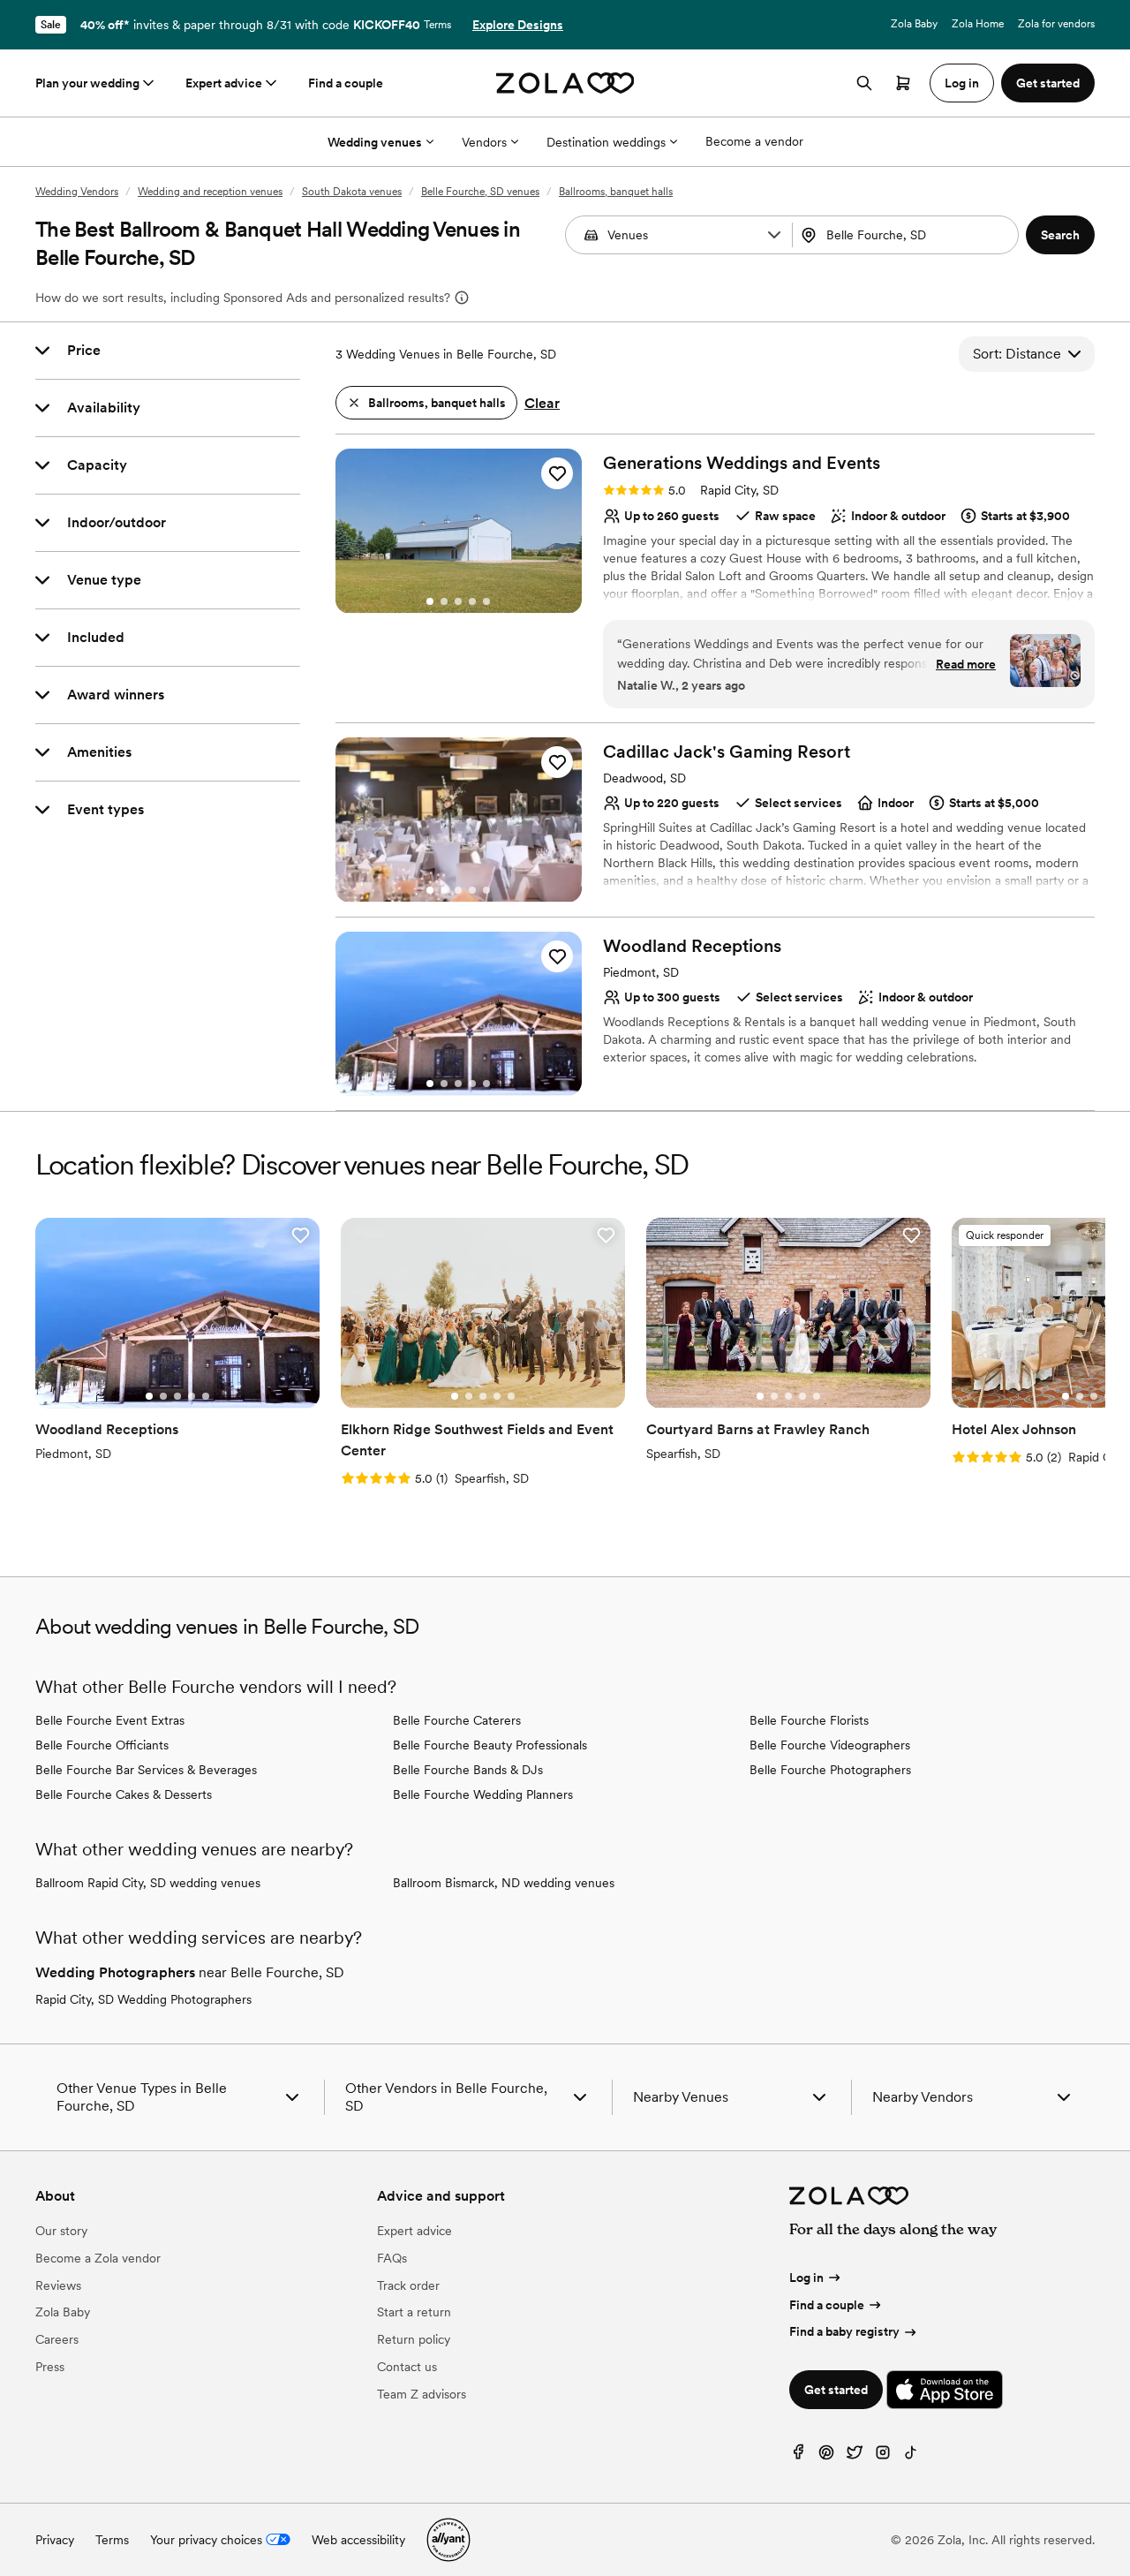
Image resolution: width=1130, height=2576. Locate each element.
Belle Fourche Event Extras (110, 1720)
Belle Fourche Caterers (457, 1720)
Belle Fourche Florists (809, 1720)
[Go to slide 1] (430, 601)
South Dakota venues (352, 192)
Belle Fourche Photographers (830, 1770)
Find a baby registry (844, 2331)
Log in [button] (962, 83)
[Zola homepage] (565, 83)
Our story (61, 2231)
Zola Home (978, 24)
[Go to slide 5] (486, 601)
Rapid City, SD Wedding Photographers (143, 1999)
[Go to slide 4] (472, 601)
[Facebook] (798, 2456)
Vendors (484, 142)
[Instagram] (883, 2456)
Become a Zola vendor (98, 2258)
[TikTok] (911, 2456)
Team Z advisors (422, 2394)
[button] (774, 235)
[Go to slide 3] (458, 601)
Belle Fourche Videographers (830, 1745)
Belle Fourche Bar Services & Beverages (146, 1770)
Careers (57, 2339)
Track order (408, 2285)
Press (50, 2367)
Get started (836, 2390)
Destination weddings (606, 142)
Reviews (58, 2285)
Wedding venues (375, 142)
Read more (966, 664)
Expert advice (224, 83)
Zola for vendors (1056, 24)
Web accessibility (358, 2540)
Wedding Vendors (77, 192)
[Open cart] (903, 83)
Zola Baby (914, 24)
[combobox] (908, 235)
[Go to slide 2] (444, 601)
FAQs (392, 2258)
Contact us (407, 2367)
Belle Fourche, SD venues (480, 192)
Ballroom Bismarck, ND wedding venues (504, 1883)
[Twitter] (855, 2456)
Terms (437, 25)
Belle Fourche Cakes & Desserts (124, 1794)
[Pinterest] (826, 2456)
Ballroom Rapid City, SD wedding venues (148, 1883)
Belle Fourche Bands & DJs (468, 1770)
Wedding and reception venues (210, 192)
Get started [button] (1048, 83)
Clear (542, 403)
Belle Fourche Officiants (102, 1745)
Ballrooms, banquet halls (616, 192)
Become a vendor (754, 141)
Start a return (414, 2312)
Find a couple (346, 83)
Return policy (414, 2339)
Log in (806, 2278)
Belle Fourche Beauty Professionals (490, 1745)
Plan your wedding (87, 83)
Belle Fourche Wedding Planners (483, 1794)
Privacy (55, 2540)
